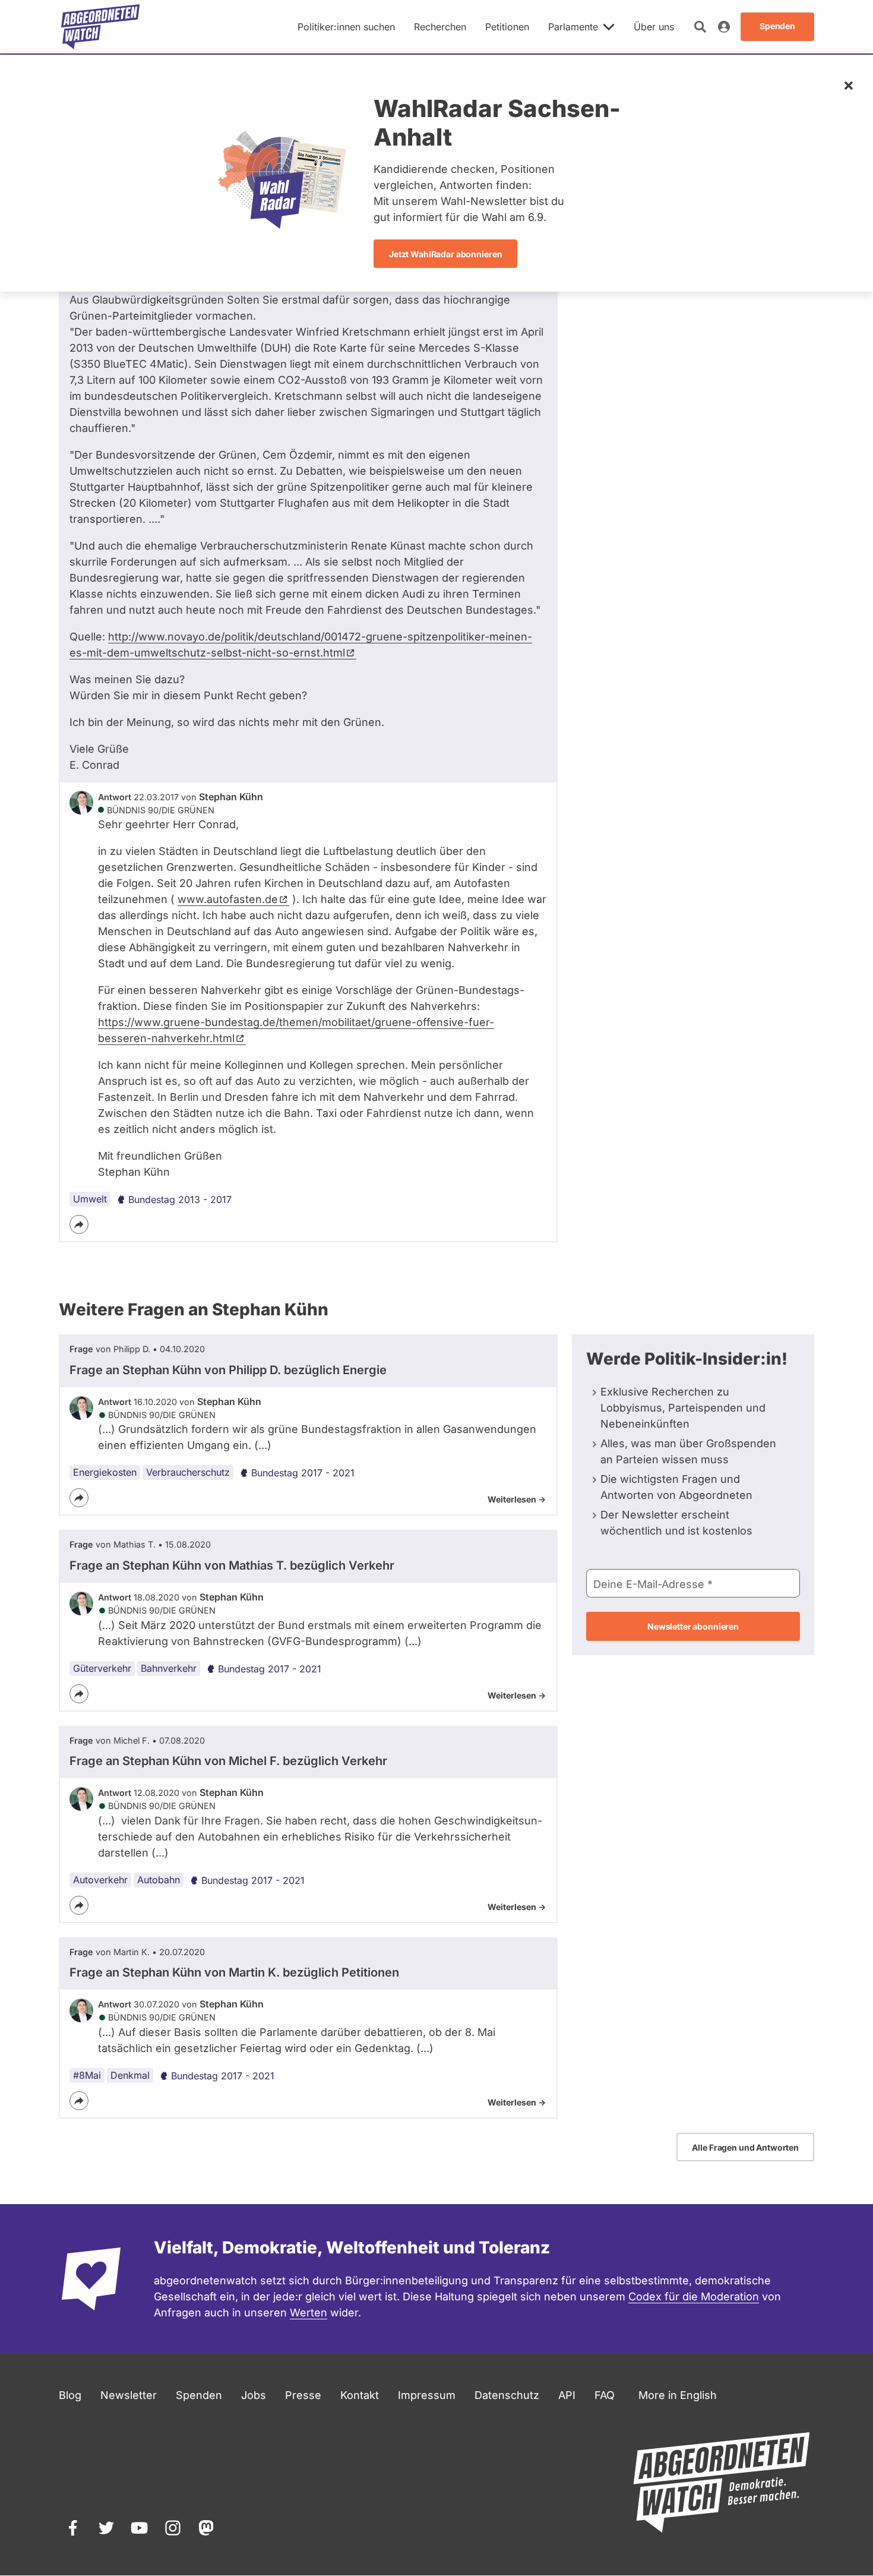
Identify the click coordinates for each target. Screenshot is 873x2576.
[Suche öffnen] (700, 27)
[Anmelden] (724, 27)
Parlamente (573, 27)
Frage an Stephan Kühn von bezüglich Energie (228, 1370)
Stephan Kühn (231, 797)
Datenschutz (507, 2395)
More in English (678, 2395)
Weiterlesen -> (517, 1499)
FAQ (605, 2395)
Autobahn (159, 1880)
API (567, 2395)
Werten (309, 2313)
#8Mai (87, 2075)
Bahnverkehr (169, 1668)
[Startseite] (100, 27)
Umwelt (90, 1199)
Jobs (254, 2395)
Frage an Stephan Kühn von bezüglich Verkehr (232, 1565)
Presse (303, 2395)
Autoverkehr (100, 1880)
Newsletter (129, 2395)
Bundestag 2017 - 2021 (303, 1473)
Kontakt (360, 2395)
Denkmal (130, 2075)
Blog (70, 2395)
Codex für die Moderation (694, 2296)
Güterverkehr (102, 1668)
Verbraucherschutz (188, 1472)
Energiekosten (105, 1472)
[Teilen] (79, 1224)
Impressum (427, 2395)
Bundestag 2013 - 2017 (180, 1199)
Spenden (199, 2395)
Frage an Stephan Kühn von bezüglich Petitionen (234, 1972)
